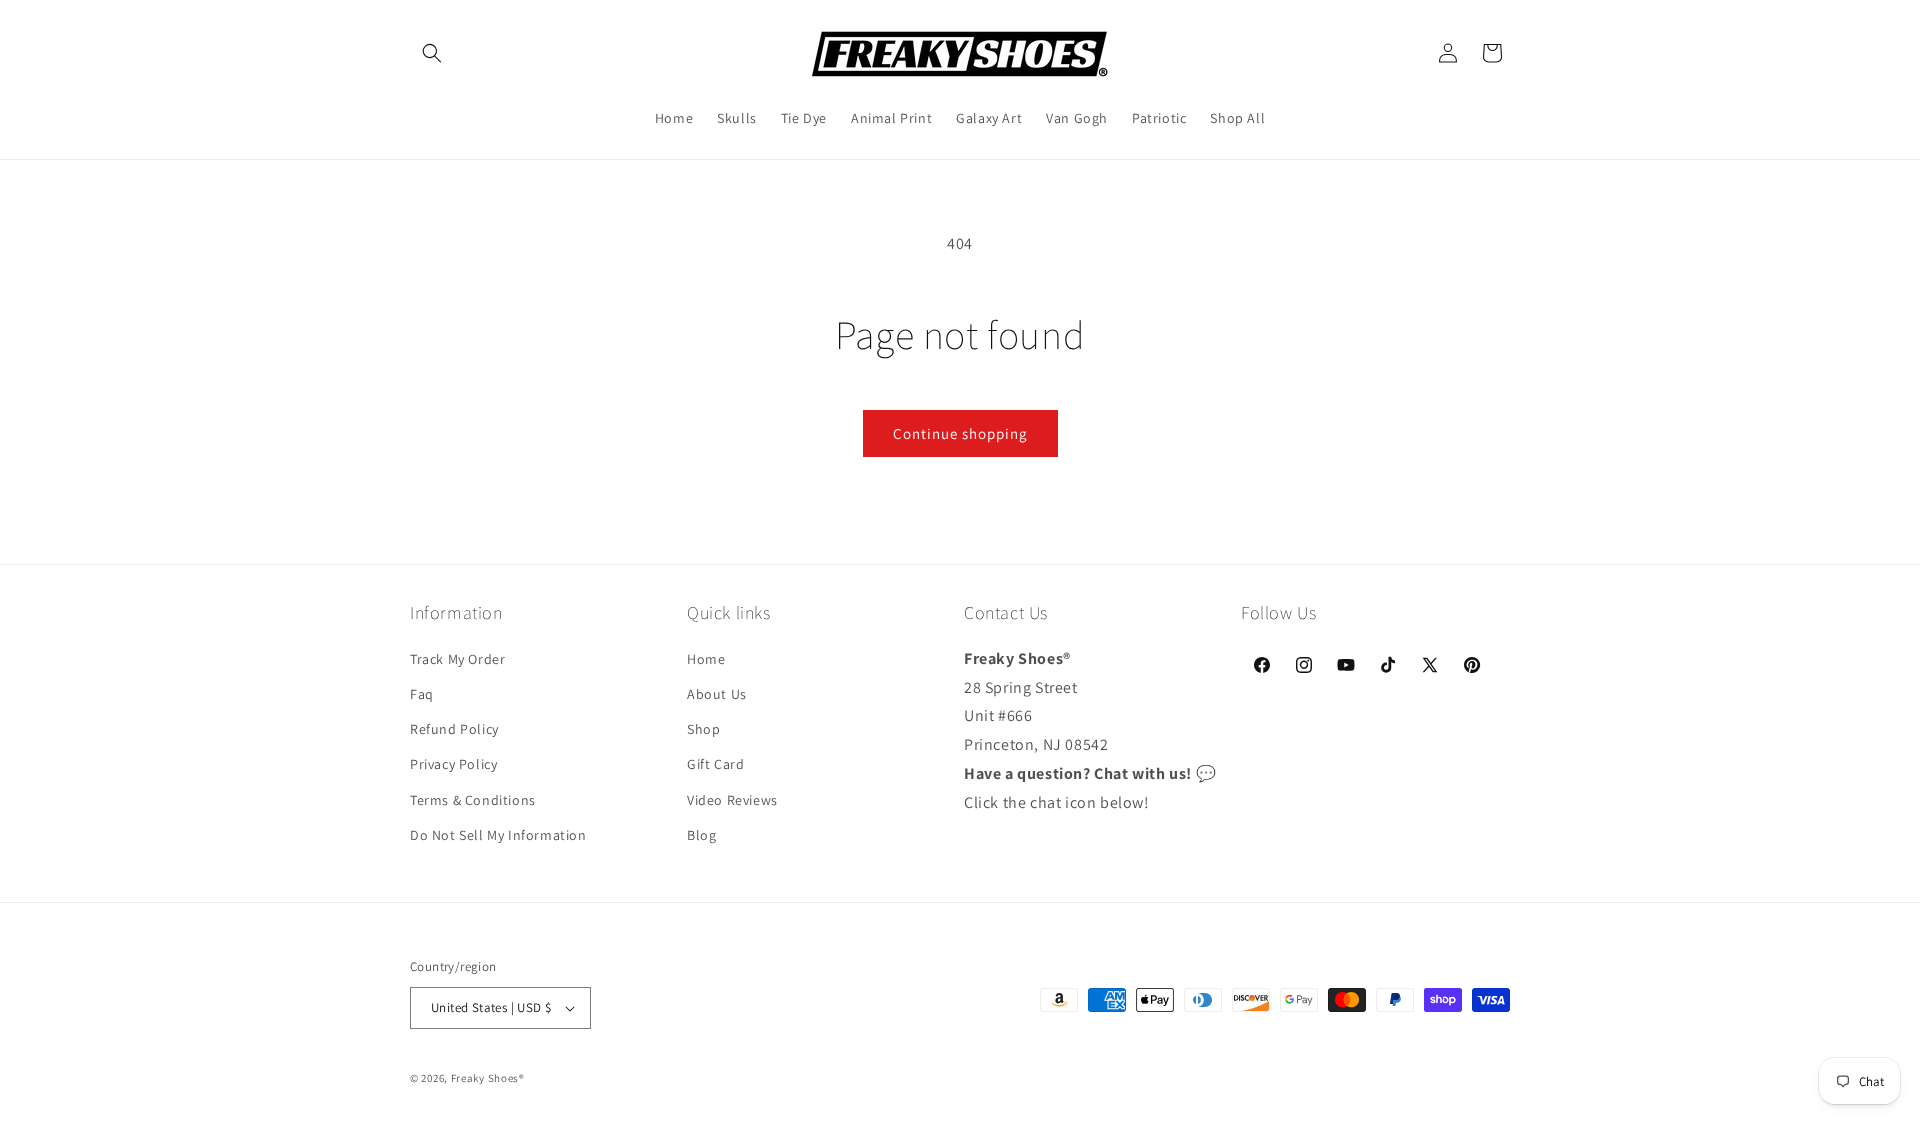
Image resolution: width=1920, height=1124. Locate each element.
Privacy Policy (453, 764)
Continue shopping (960, 433)
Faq (422, 693)
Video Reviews (732, 799)
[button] (432, 53)
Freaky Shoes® (488, 1078)
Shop (703, 728)
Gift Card (715, 764)
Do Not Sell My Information (498, 834)
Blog (701, 834)
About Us (717, 693)
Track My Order (457, 658)
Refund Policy (454, 728)
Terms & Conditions (473, 799)
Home (706, 658)
